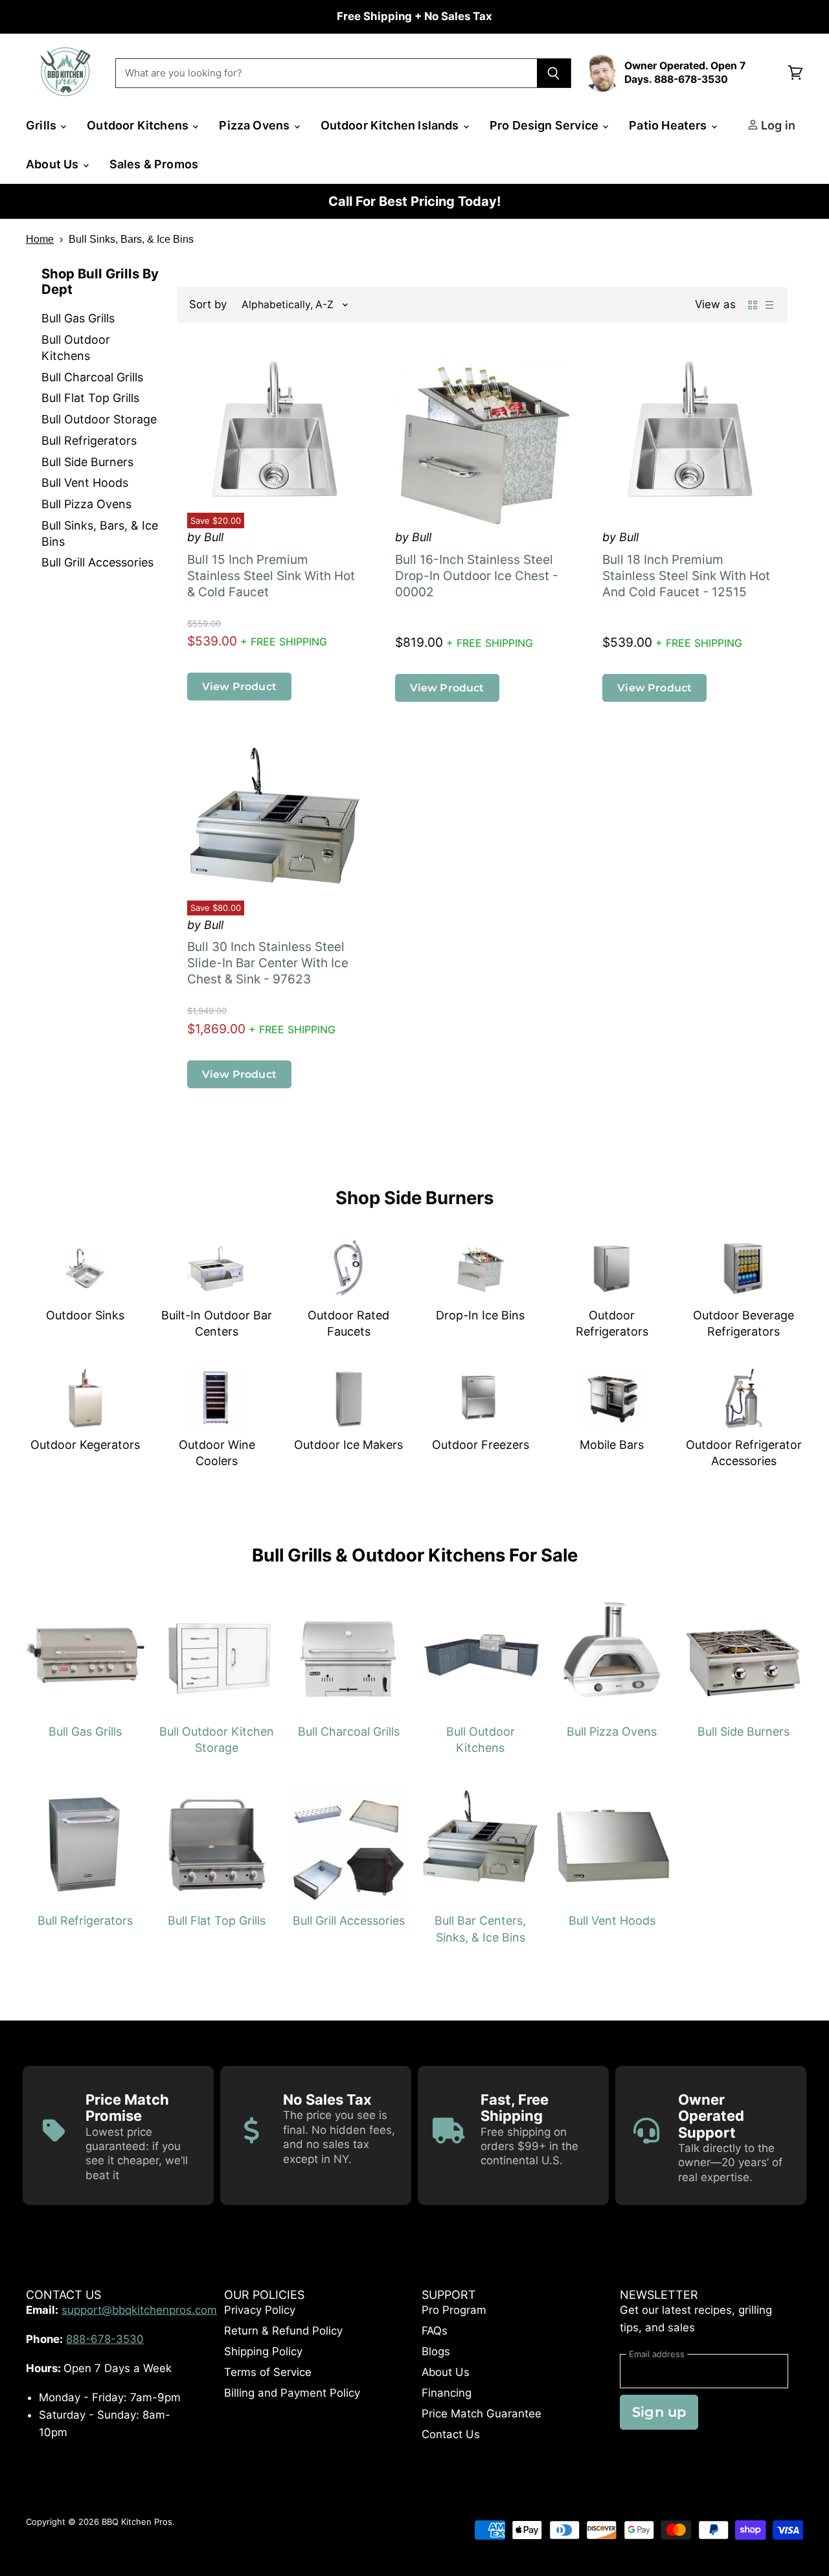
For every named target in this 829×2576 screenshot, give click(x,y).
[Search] (554, 73)
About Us (54, 164)
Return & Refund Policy (283, 2331)
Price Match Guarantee (482, 2414)
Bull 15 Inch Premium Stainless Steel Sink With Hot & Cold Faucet (271, 576)
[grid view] (753, 305)
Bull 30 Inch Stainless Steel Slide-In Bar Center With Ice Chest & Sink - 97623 (268, 963)
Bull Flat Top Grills (90, 398)
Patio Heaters (669, 125)
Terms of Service (268, 2372)
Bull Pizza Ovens (86, 504)
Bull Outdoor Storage (99, 419)
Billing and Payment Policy (292, 2393)
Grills (42, 125)
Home (40, 239)
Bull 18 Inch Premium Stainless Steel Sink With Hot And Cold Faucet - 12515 (686, 576)
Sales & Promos (154, 164)
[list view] (769, 305)
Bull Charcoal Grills (92, 377)
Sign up (659, 2412)
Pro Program (454, 2310)
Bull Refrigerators (89, 441)
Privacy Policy (260, 2310)
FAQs (435, 2331)
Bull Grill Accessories (97, 562)
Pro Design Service (545, 125)
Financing (447, 2393)
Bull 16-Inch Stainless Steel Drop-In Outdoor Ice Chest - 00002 (477, 576)
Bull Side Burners (87, 462)
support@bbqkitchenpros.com (139, 2310)
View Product (239, 686)
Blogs (436, 2351)
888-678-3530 (105, 2339)
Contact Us (451, 2434)
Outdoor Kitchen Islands (391, 125)
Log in (777, 125)
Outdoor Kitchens (139, 125)
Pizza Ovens (256, 125)
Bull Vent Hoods (85, 483)
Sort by (208, 305)
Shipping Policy (263, 2351)
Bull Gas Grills (78, 318)
